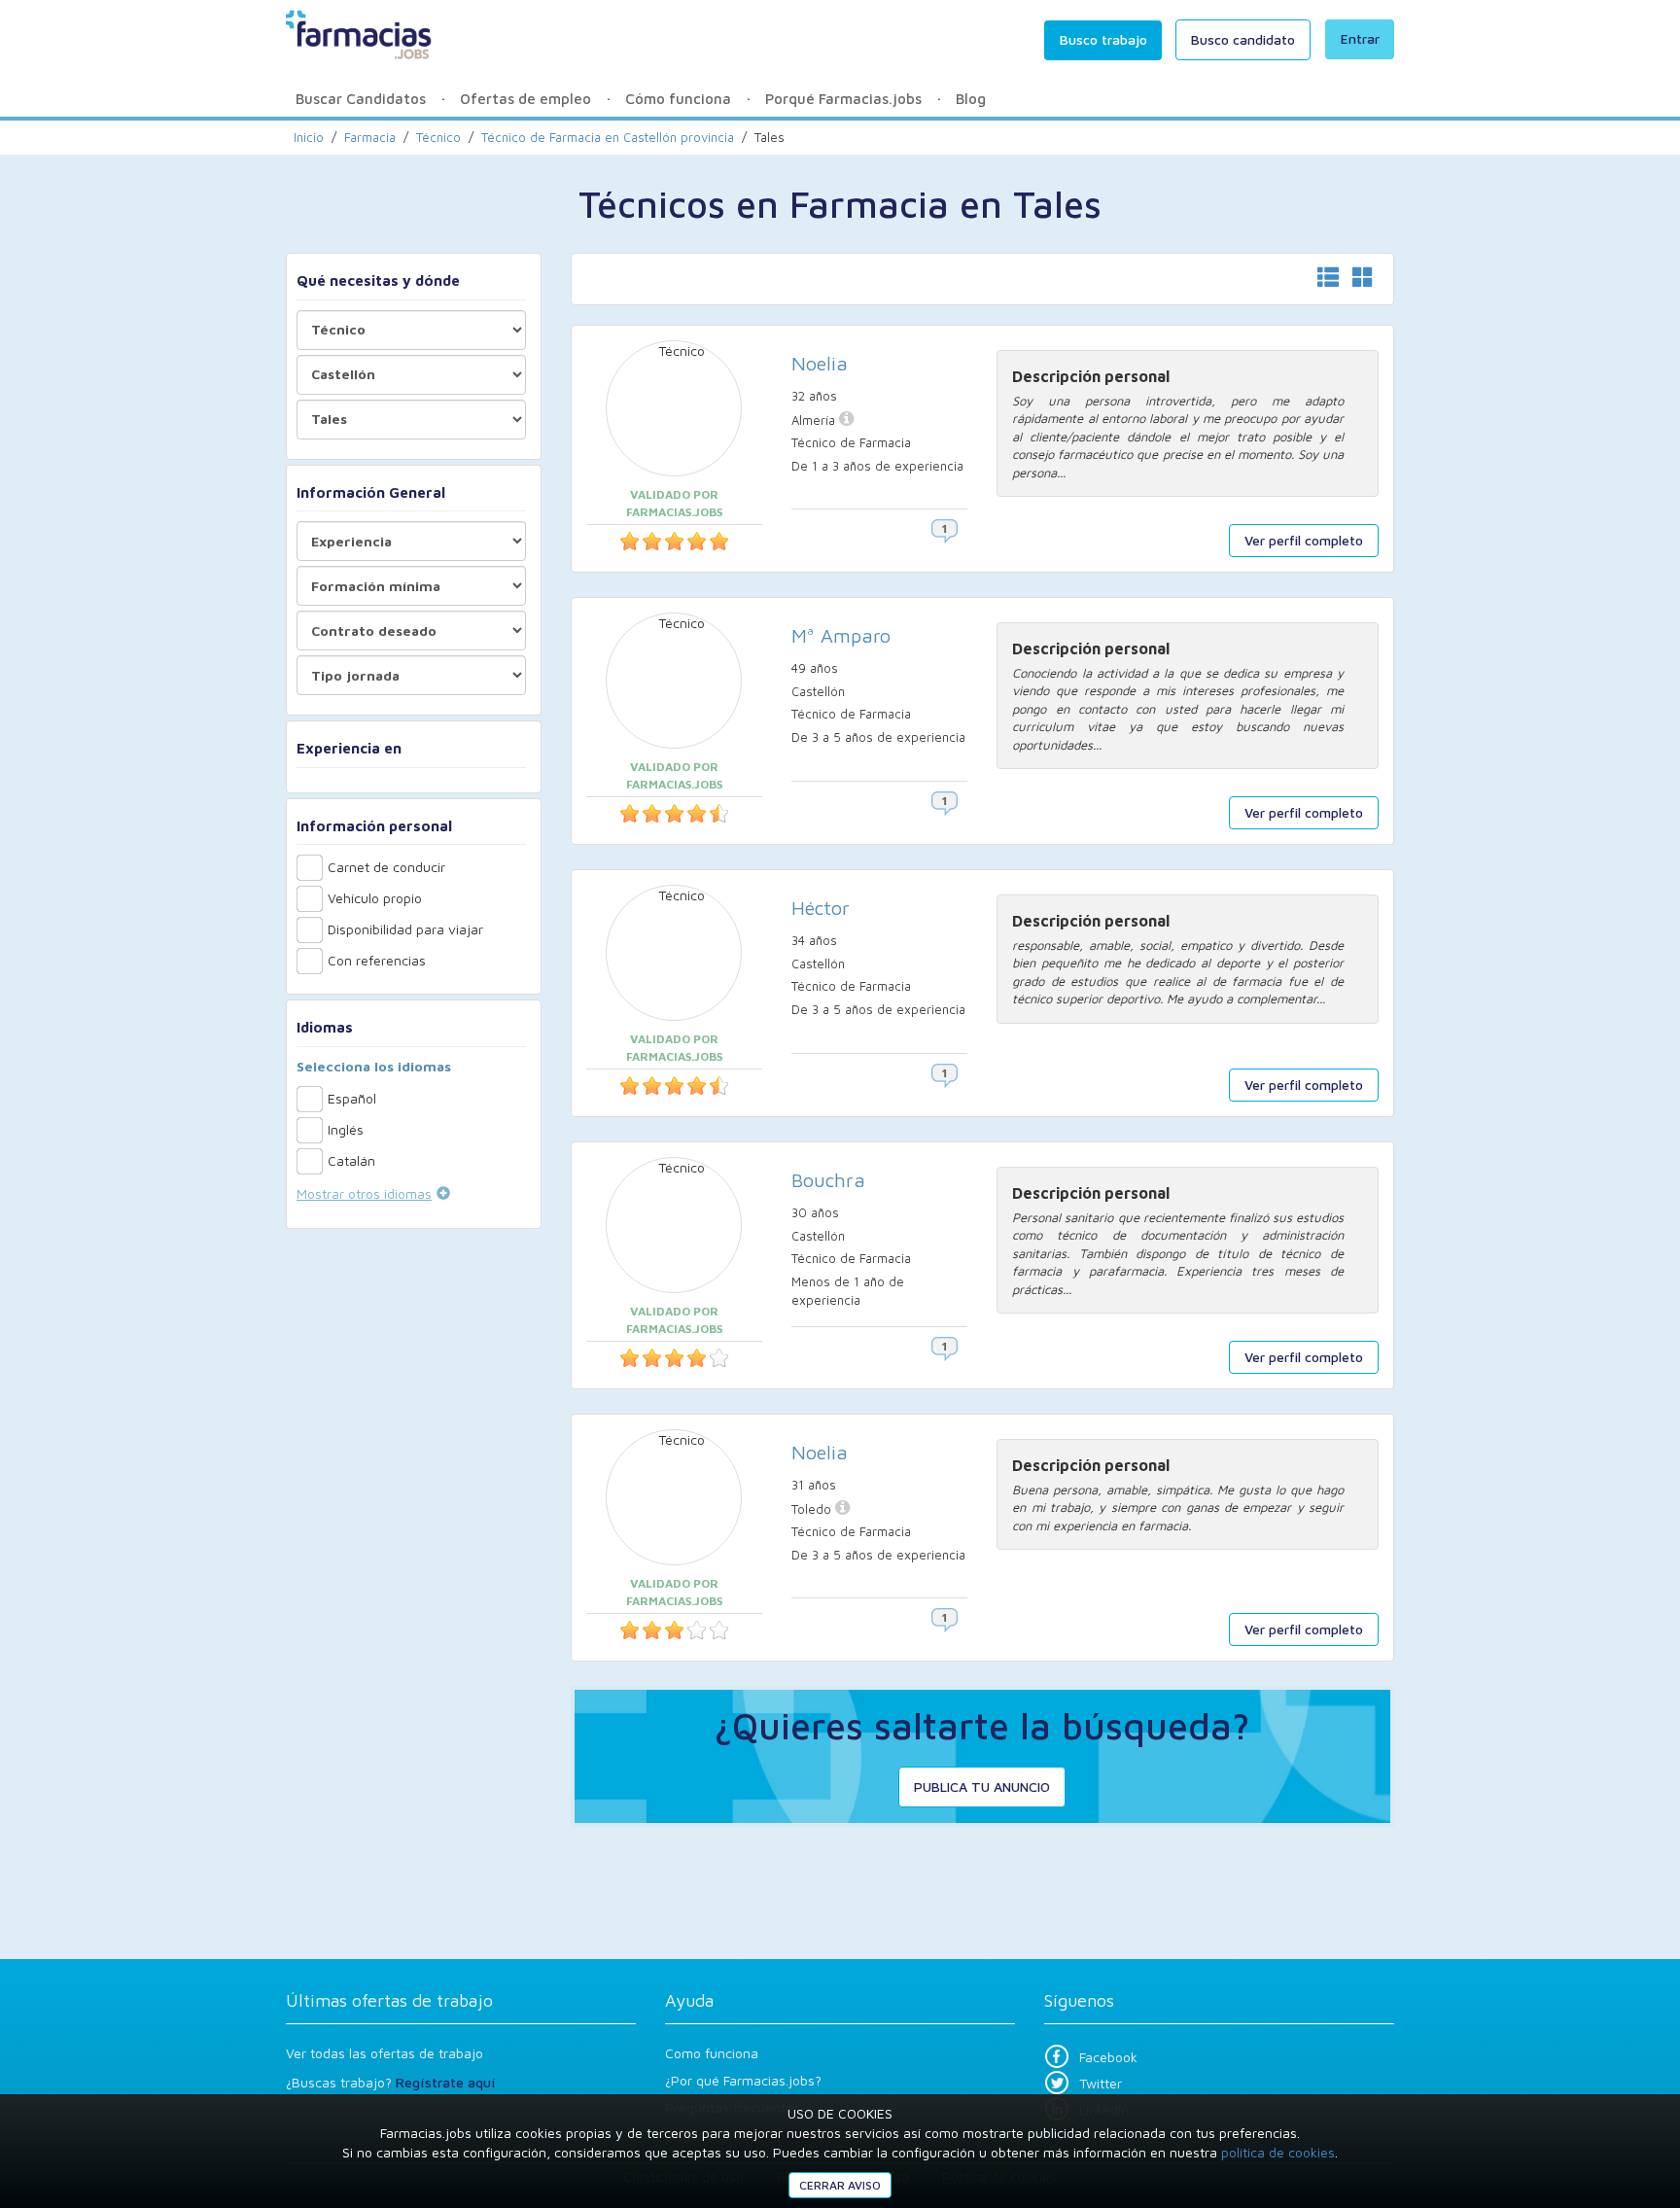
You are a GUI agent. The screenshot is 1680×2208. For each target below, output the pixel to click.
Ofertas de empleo (525, 99)
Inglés (346, 1129)
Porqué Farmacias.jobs (843, 99)
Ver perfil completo (1304, 540)
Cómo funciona (678, 99)
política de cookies (1278, 2152)
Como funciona (712, 2053)
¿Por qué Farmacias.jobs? (743, 2080)
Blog (971, 99)
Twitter (1101, 2083)
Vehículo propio (375, 898)
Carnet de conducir (386, 867)
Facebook (1108, 2057)
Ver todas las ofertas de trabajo (385, 2053)
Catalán (351, 1160)
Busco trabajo (1103, 39)
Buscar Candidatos (361, 99)
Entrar (1360, 38)
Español (352, 1098)
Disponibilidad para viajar (405, 929)
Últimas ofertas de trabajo (389, 2000)
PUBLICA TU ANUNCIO (982, 1787)
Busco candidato (1243, 39)
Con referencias (377, 960)
